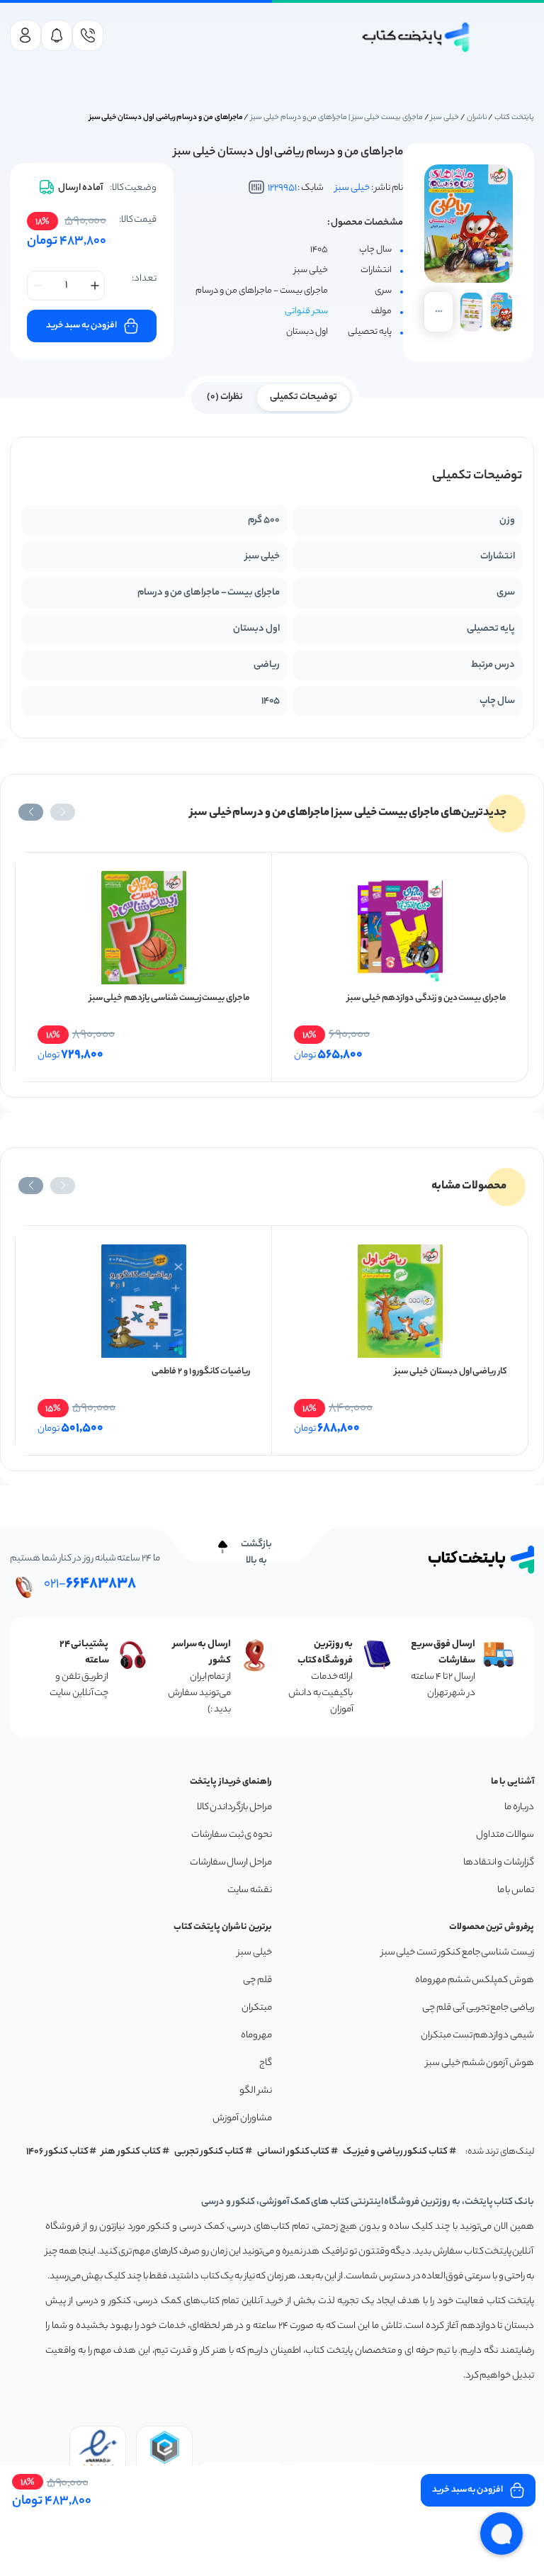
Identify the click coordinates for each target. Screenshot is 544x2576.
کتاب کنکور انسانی (294, 2152)
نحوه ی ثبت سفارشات (232, 1835)
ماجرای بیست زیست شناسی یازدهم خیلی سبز (170, 998)
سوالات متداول (505, 1835)
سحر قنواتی (306, 311)
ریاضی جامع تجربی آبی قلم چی (478, 2008)
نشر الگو (256, 2091)
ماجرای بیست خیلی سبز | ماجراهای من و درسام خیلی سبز (337, 118)
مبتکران (257, 2008)
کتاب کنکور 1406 (57, 2152)
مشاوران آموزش (242, 2119)
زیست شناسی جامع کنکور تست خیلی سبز (458, 1953)
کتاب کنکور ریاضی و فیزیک (395, 2152)
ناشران (477, 118)
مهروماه (256, 2036)
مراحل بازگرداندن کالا (234, 1807)
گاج (266, 2063)
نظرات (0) (225, 397)
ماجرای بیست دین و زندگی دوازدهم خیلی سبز (427, 998)
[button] (63, 812)
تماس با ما (516, 1890)
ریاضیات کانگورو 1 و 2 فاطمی (201, 1372)
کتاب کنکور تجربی (209, 2152)
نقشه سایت (250, 1890)
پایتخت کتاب (514, 118)
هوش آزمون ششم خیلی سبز (480, 2063)
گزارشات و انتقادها (499, 1863)
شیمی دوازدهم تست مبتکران (477, 2036)
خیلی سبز (445, 118)
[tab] (304, 396)
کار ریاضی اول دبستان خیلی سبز (450, 1372)
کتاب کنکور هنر (131, 2152)
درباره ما (519, 1807)
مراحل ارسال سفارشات (231, 1863)
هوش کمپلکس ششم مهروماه (475, 1980)
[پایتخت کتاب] (416, 37)
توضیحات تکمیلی (304, 397)
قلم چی (257, 1980)
